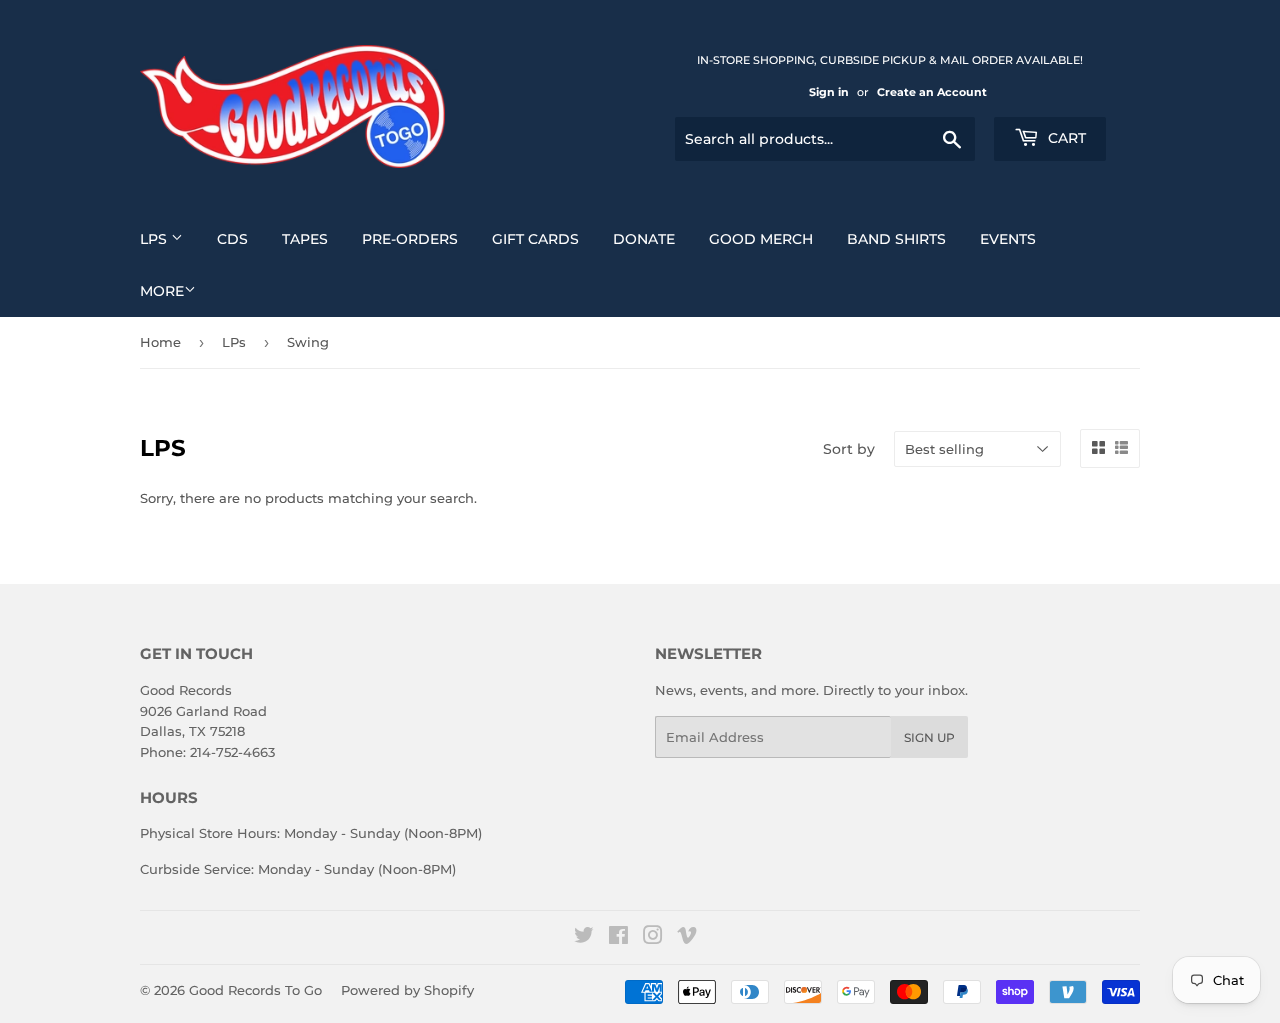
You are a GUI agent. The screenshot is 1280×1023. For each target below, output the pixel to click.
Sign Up (929, 737)
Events (1008, 239)
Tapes (305, 239)
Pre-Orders (410, 239)
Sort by (849, 449)
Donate (644, 239)
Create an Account (932, 92)
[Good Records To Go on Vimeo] (687, 938)
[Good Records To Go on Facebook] (618, 938)
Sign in (829, 92)
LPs (155, 239)
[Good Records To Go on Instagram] (653, 938)
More (162, 291)
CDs (232, 239)
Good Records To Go (255, 990)
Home (160, 342)
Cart (1065, 138)
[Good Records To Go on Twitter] (584, 938)
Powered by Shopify (407, 990)
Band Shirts (896, 239)
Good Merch (761, 239)
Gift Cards (535, 239)
